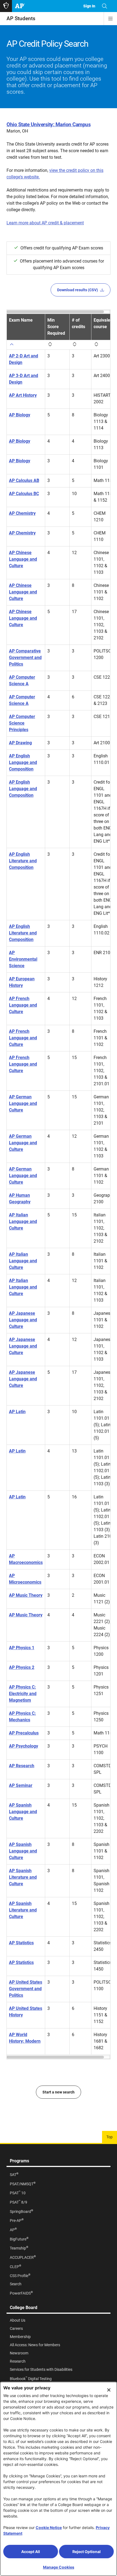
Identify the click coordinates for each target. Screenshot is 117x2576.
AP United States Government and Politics (26, 1989)
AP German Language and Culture (23, 1103)
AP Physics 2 (22, 1667)
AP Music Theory (26, 1595)
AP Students (21, 18)
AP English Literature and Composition (23, 861)
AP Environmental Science (23, 959)
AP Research (22, 1766)
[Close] (109, 2390)
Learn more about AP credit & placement (45, 223)
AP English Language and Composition (23, 762)
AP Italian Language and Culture (23, 1221)
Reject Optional (87, 2552)
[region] (59, 1184)
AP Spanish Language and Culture (23, 1812)
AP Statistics (21, 1943)
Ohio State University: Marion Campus (49, 124)
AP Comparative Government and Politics (25, 658)
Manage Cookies (59, 2567)
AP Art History (23, 395)
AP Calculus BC (24, 494)
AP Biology (20, 415)
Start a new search (59, 2092)
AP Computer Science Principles (22, 723)
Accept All (31, 2552)
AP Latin (17, 1412)
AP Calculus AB (24, 480)
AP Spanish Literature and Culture (23, 1877)
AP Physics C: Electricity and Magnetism (23, 1694)
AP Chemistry (22, 513)
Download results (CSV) (78, 290)
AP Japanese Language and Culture (23, 1320)
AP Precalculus (24, 1733)
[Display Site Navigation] (110, 19)
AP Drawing (20, 743)
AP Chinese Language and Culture (23, 559)
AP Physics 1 (22, 1648)
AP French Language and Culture (23, 1005)
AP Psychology (24, 1746)
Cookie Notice (49, 2528)
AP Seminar (21, 1785)
